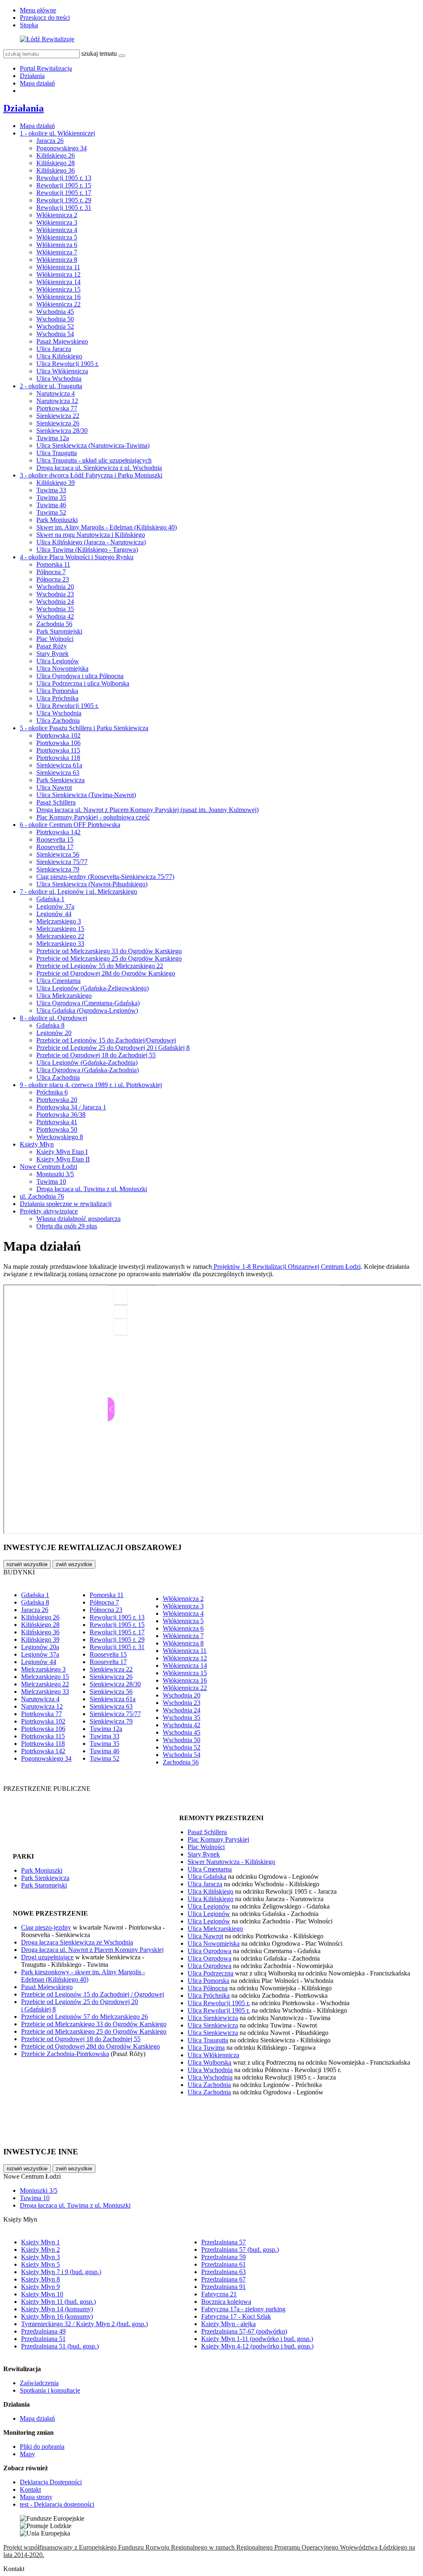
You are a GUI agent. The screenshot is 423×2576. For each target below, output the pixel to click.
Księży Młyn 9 (40, 2287)
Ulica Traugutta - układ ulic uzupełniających (94, 460)
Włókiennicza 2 (57, 215)
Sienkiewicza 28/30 (62, 431)
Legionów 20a (40, 1647)
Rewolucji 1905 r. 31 (64, 208)
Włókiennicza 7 (57, 252)
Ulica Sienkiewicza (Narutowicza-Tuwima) (93, 445)
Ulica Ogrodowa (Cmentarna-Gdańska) (88, 1003)
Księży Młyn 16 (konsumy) (57, 2316)
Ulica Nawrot (54, 787)
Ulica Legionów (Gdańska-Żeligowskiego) (93, 988)
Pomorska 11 (53, 564)
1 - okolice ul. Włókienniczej (57, 133)
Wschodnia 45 (55, 312)
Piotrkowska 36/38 (61, 1115)
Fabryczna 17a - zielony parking (243, 2309)
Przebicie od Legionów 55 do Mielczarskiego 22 (100, 966)
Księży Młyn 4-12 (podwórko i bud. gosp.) (257, 2346)
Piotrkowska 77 (57, 408)
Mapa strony (36, 2497)
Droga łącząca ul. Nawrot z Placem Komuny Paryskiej (92, 1950)
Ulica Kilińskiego (59, 356)
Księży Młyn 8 (40, 2279)
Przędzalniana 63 (223, 2272)
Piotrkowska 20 (57, 1100)
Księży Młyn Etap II (63, 1159)
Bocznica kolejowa (226, 2302)
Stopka (29, 25)
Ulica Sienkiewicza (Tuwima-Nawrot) (86, 795)
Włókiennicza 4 (57, 230)
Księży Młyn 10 (42, 2294)
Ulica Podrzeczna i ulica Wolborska (83, 683)
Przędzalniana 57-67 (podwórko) (244, 2331)
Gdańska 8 (50, 1025)
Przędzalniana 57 (223, 2242)
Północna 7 (51, 572)
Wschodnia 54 (55, 334)
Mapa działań (37, 83)
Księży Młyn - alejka (228, 2324)
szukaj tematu (99, 53)
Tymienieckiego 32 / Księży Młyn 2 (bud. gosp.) (84, 2324)
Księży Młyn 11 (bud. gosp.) (58, 2302)
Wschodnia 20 (55, 587)
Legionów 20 (54, 1033)
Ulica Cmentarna (58, 981)
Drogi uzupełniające (47, 1957)
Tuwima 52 (51, 512)
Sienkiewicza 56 (58, 854)
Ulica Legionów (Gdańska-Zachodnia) (87, 1062)
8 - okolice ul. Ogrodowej (53, 1018)
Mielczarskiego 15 (60, 929)
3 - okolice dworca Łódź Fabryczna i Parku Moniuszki (91, 475)
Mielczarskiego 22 (60, 936)
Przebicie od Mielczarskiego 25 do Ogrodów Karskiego (109, 958)
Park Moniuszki (57, 520)
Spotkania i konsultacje (50, 2390)
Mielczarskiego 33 (60, 944)
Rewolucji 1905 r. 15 (64, 185)
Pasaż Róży (52, 646)
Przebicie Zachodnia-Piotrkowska (65, 2054)
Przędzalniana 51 (43, 2339)
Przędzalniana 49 (43, 2331)
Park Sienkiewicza (61, 780)
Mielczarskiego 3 (59, 921)
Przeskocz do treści (45, 18)
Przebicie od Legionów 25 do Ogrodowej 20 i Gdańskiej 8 (113, 1048)
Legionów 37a (55, 906)
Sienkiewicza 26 (58, 423)
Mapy (27, 2454)
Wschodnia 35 (55, 609)
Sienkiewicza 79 (58, 869)
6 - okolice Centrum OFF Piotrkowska (70, 825)
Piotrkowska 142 (58, 832)
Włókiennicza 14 (58, 282)
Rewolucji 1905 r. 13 (64, 178)
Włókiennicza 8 (57, 260)
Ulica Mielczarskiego (64, 996)
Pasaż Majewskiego (62, 341)
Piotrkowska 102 (58, 735)
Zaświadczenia (39, 2383)
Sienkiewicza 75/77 (62, 862)
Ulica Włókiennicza (62, 371)
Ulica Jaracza (54, 349)
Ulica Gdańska (207, 1877)
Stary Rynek (52, 654)
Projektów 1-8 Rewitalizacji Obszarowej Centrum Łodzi (286, 1267)
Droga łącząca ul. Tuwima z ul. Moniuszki (92, 1189)
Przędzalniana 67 (223, 2279)
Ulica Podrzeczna (210, 1973)
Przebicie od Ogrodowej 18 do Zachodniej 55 (96, 1055)
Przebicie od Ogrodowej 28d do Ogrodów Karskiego (106, 973)
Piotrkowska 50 (57, 1129)
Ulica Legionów (58, 661)
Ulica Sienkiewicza (213, 2018)
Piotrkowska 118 (58, 758)
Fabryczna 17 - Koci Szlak (236, 2316)
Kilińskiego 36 (56, 170)
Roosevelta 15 (55, 839)
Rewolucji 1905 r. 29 (64, 200)
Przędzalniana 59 (223, 2257)
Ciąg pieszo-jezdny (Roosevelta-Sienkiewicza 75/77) (105, 877)
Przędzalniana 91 (223, 2287)
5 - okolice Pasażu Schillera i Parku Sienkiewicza (84, 728)
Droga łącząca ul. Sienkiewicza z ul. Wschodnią (99, 468)
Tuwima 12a (53, 438)
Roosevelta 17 (55, 847)
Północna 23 (53, 579)
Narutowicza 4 (56, 393)
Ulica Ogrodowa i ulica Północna (80, 676)
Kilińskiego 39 (56, 483)
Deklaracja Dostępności (51, 2482)
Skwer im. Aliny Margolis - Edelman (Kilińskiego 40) (107, 527)
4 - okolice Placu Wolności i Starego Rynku (77, 557)
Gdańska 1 (50, 899)
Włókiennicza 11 (58, 267)
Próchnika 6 (52, 1092)
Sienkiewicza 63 (58, 773)
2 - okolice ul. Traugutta (51, 386)
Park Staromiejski (59, 631)
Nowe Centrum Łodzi (49, 1167)
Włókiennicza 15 (58, 289)
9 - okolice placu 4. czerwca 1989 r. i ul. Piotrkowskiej (91, 1085)
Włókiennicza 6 (57, 245)
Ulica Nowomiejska (62, 668)
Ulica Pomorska (57, 691)
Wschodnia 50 (55, 319)
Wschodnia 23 (55, 594)
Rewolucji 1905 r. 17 (64, 193)
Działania (32, 76)
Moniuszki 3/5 (55, 1174)
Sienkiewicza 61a (59, 765)
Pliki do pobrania (42, 2447)
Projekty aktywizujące (49, 1211)
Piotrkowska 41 (57, 1122)
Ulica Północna (208, 1988)
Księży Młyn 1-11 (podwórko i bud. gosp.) (257, 2339)
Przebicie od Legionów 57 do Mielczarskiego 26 (84, 2017)
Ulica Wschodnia (59, 379)
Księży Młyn (37, 1144)
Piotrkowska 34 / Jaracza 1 (71, 1107)
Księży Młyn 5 (40, 2264)
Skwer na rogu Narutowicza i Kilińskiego (91, 535)
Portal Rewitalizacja (46, 68)
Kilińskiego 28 (56, 163)
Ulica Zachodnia (58, 721)
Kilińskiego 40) (68, 1979)
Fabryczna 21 (219, 2294)
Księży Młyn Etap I (62, 1152)
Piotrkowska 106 (58, 743)
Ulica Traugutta (57, 453)
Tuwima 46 (51, 505)
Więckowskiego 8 (60, 1137)
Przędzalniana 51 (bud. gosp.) (60, 2346)
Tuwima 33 (51, 490)
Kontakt (30, 2489)
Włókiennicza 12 (58, 274)
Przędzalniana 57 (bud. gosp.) (240, 2250)
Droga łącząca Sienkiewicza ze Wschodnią (77, 1942)
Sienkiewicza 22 (58, 416)
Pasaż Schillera (56, 802)
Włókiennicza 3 (57, 222)
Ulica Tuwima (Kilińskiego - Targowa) (87, 550)
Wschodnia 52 (55, 326)
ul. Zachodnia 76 (42, 1196)
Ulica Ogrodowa (209, 1951)
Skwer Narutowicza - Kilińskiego (231, 1862)
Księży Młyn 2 (40, 2250)
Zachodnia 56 (54, 624)
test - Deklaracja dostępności (57, 2504)
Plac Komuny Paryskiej (218, 1839)
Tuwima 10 (51, 1181)
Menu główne (38, 10)
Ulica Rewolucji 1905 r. (68, 364)
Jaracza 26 (50, 141)
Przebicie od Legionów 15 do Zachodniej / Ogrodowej (93, 1994)
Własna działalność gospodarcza (78, 1219)
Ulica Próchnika (57, 698)
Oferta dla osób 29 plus (67, 1226)
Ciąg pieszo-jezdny (46, 1927)
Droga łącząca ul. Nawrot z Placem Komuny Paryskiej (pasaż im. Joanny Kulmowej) (147, 810)
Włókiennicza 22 (58, 304)
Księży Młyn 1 (40, 2242)
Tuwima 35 (51, 497)
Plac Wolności (55, 639)
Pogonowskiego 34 (62, 148)
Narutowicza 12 (57, 401)
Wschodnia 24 (55, 602)
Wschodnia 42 (55, 616)
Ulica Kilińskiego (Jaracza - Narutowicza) (91, 542)
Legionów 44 (54, 914)
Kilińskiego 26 (56, 156)
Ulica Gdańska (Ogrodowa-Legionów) (87, 1010)
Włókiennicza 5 (57, 237)
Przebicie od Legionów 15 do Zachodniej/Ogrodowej (106, 1040)
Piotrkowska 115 (58, 750)
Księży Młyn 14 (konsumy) (57, 2309)
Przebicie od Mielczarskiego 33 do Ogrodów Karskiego (109, 951)
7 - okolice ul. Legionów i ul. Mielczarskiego (78, 892)
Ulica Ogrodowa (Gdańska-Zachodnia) (88, 1070)
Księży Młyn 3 (40, 2257)
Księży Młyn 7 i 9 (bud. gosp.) (61, 2272)
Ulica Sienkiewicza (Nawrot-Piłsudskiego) (92, 884)
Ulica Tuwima (206, 2048)
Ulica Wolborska (209, 2062)
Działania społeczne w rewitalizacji (66, 1204)
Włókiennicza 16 (58, 297)
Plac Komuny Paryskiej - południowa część (93, 817)
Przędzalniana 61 (223, 2264)
